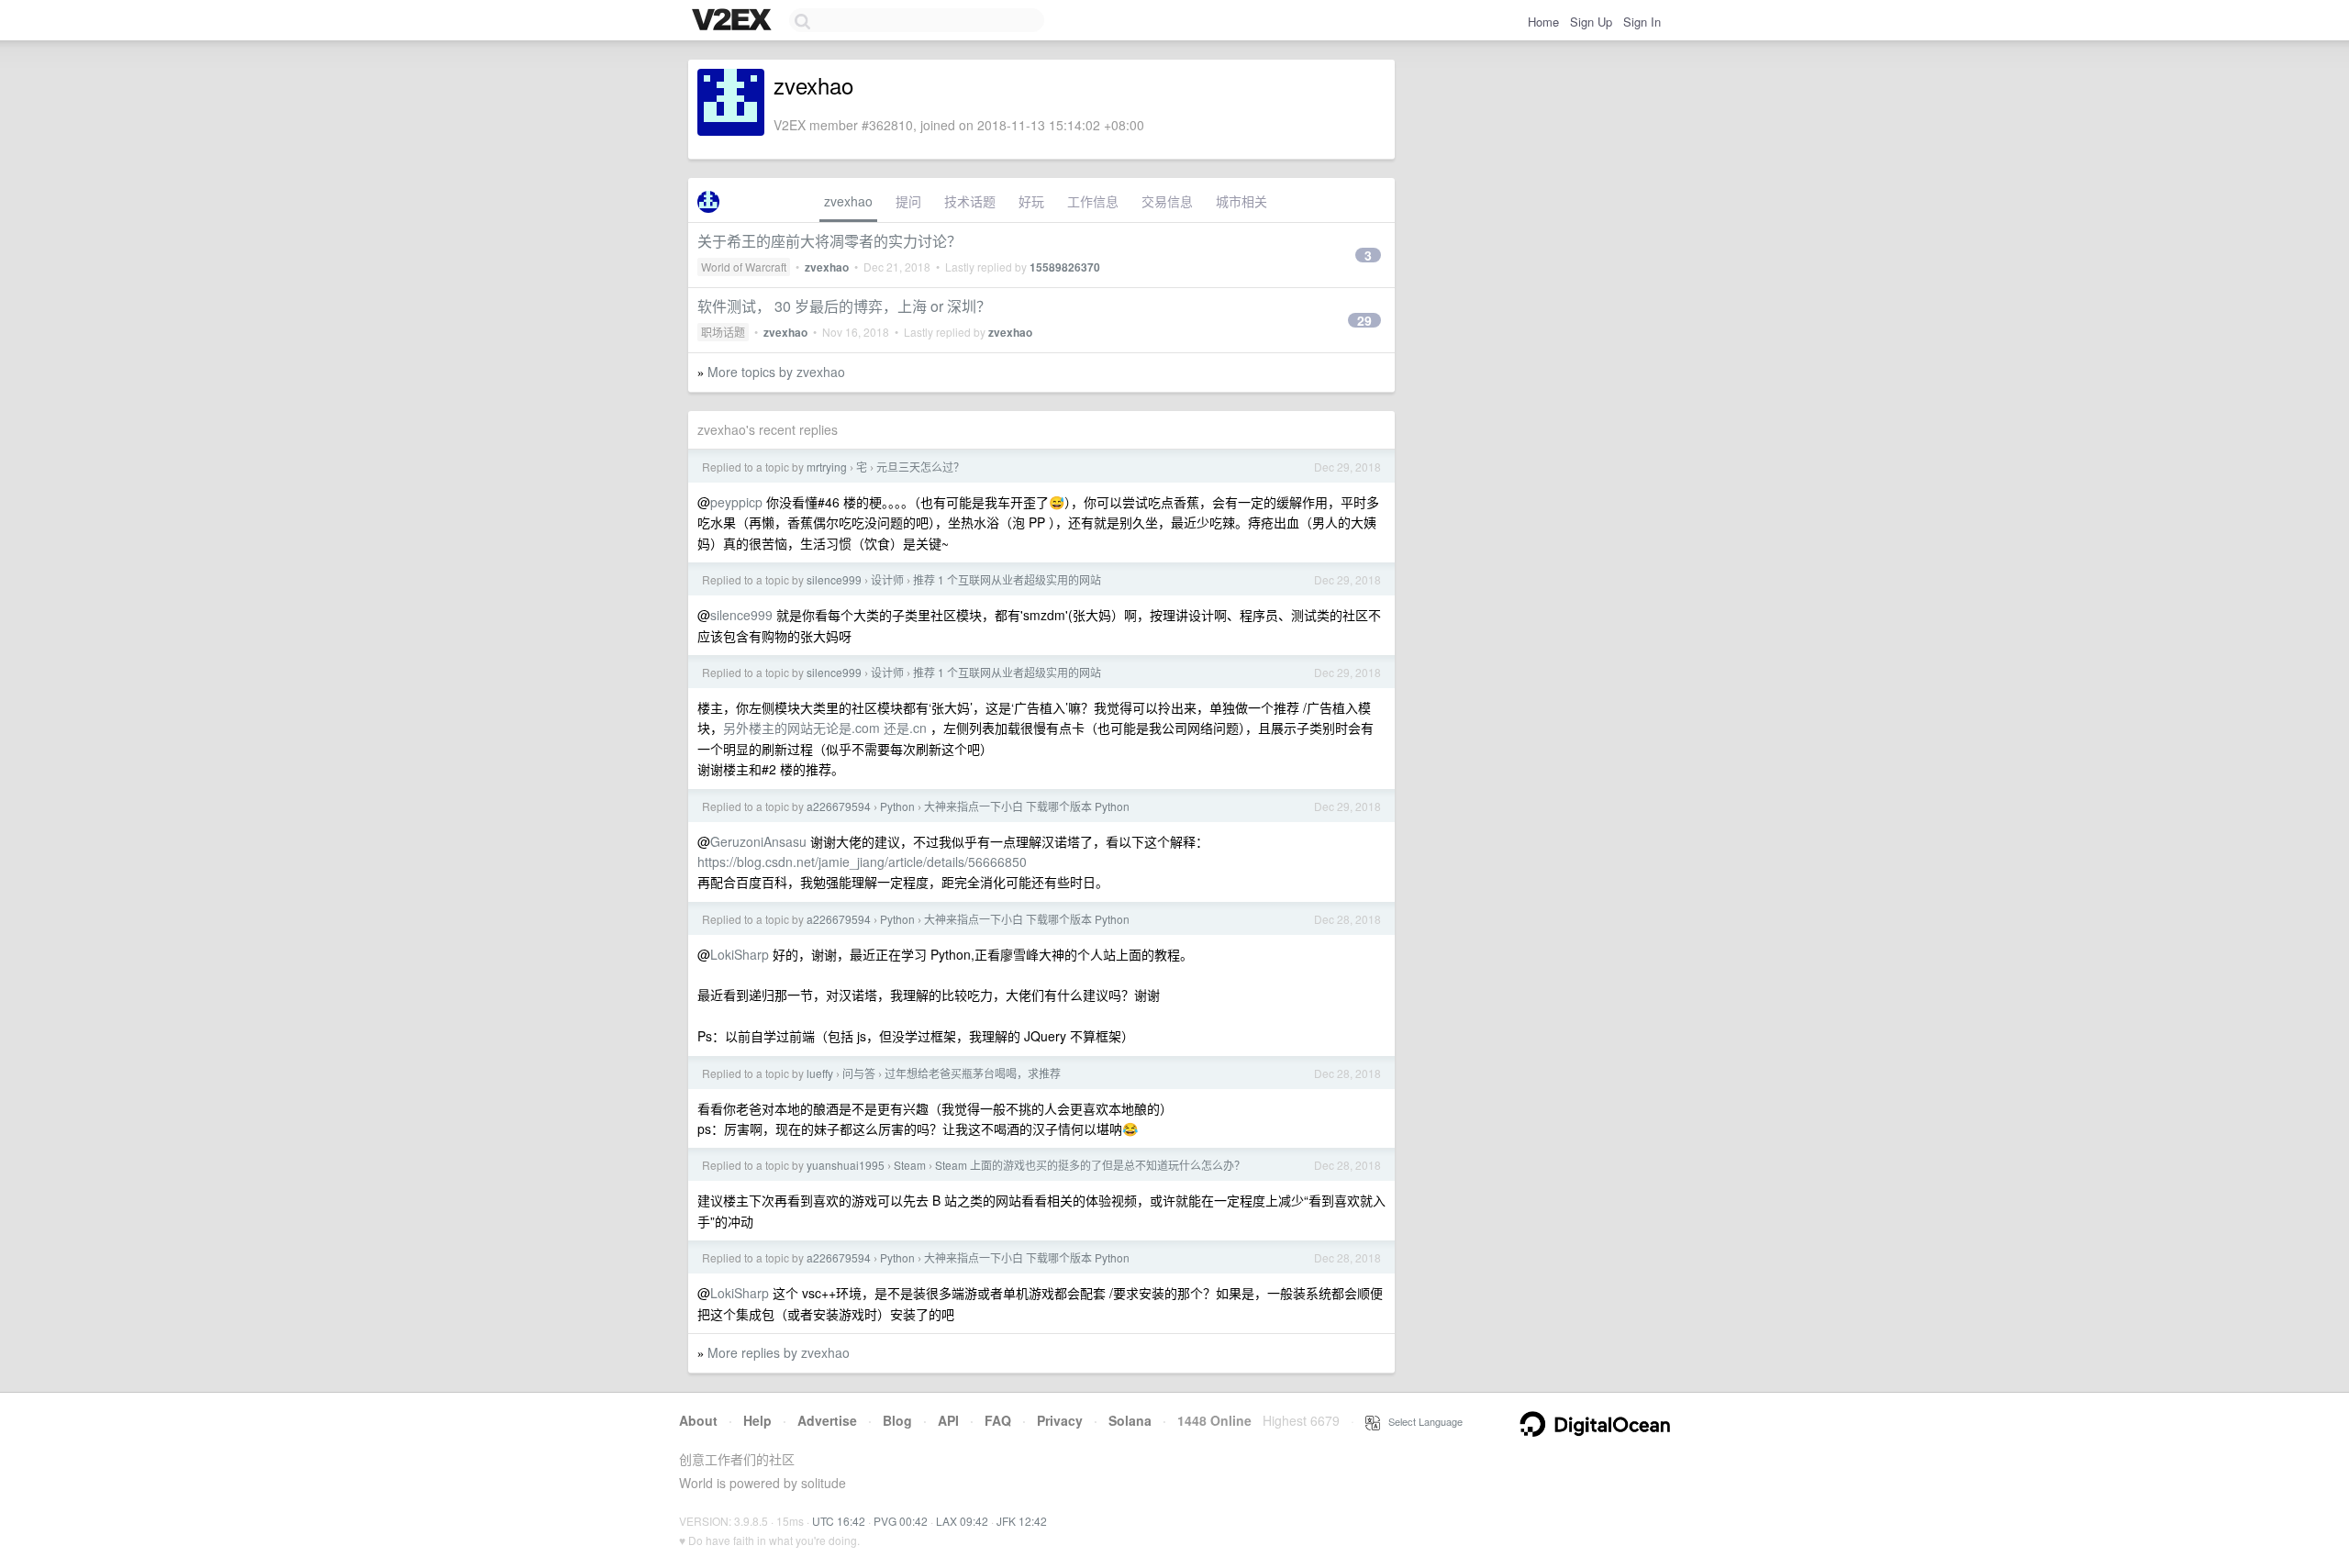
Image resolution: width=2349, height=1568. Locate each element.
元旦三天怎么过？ (920, 467)
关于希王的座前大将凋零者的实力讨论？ (829, 241)
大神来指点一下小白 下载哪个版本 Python (1027, 806)
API (948, 1420)
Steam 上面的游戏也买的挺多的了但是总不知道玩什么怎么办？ (1090, 1165)
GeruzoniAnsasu (758, 841)
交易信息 (1167, 201)
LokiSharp (740, 954)
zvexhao (848, 201)
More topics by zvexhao (776, 372)
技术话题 (970, 201)
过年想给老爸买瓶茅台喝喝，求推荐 (973, 1073)
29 (1364, 320)
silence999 (834, 579)
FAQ (998, 1420)
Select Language (1421, 1421)
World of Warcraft (744, 267)
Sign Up (1591, 22)
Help (757, 1420)
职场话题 (723, 332)
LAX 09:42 (962, 1521)
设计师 (887, 579)
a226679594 (839, 806)
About (698, 1420)
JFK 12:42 (1022, 1521)
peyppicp (736, 502)
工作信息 (1093, 201)
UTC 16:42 (839, 1521)
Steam (910, 1165)
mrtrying (827, 467)
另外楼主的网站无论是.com (802, 728)
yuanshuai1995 (846, 1165)
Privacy (1060, 1420)
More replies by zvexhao (779, 1352)
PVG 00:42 (901, 1521)
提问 (908, 201)
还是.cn (905, 728)
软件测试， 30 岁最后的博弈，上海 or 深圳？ (844, 306)
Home (1543, 22)
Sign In (1642, 22)
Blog (897, 1420)
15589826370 (1065, 267)
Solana (1130, 1420)
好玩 (1031, 201)
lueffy (820, 1073)
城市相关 (1241, 201)
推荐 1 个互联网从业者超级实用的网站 (1007, 579)
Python (897, 806)
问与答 (859, 1073)
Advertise (827, 1420)
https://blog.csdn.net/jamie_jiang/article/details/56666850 (862, 862)
